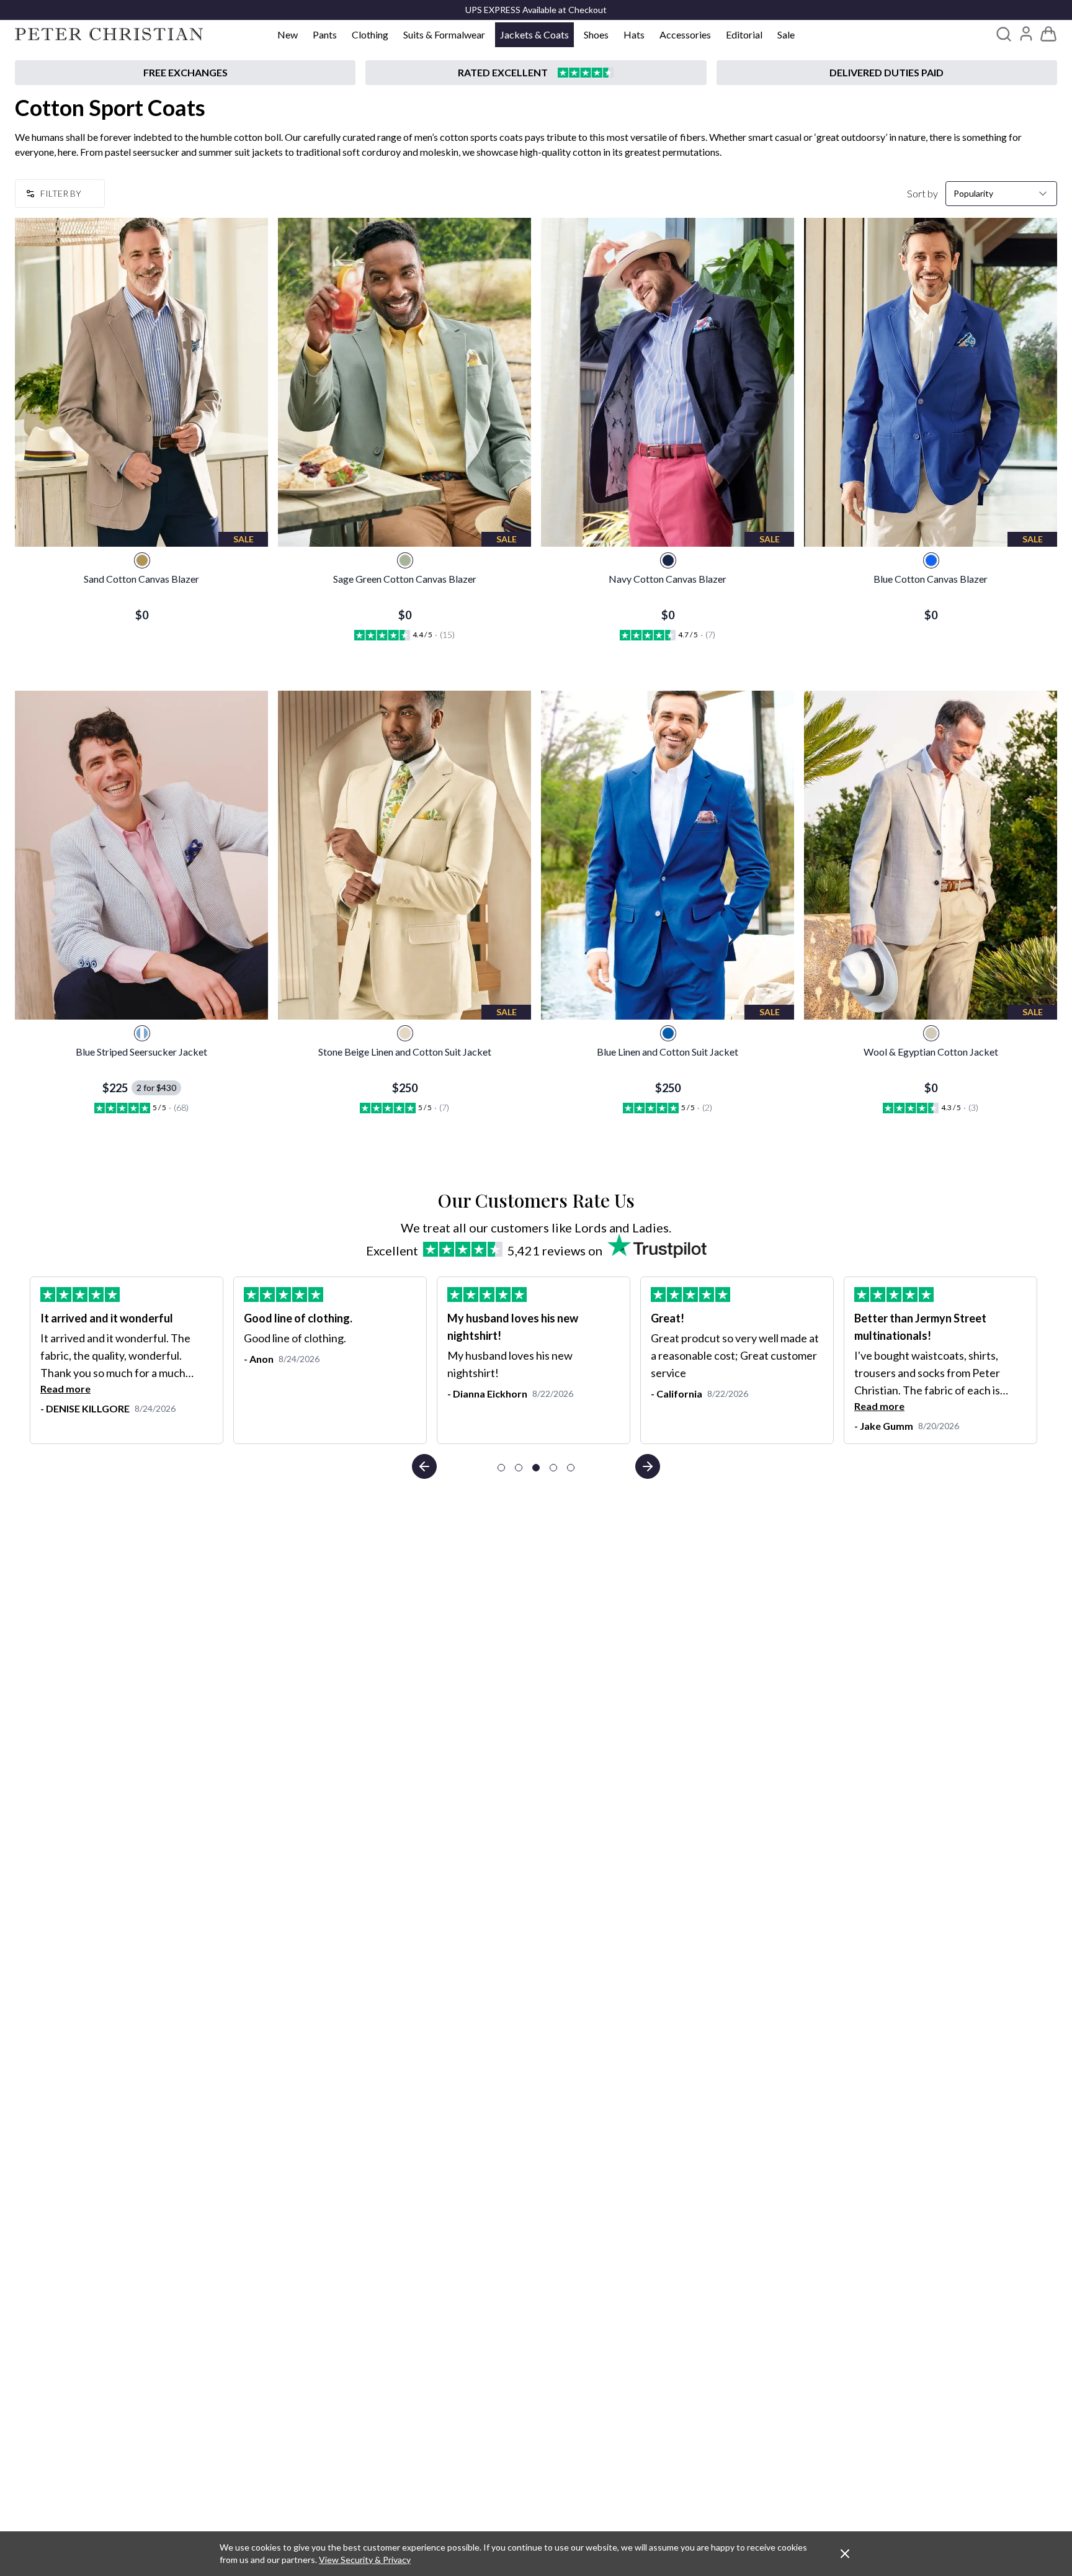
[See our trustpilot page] (536, 73)
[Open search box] (1004, 34)
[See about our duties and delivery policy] (887, 73)
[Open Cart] (1048, 34)
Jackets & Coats (534, 34)
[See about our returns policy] (185, 73)
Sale (786, 34)
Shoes (596, 34)
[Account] (1026, 34)
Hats (634, 34)
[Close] (845, 2554)
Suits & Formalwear (444, 34)
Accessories (685, 34)
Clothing (370, 34)
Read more (472, 1406)
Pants (325, 34)
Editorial (744, 34)
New (288, 34)
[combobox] (1001, 194)
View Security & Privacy (365, 2560)
